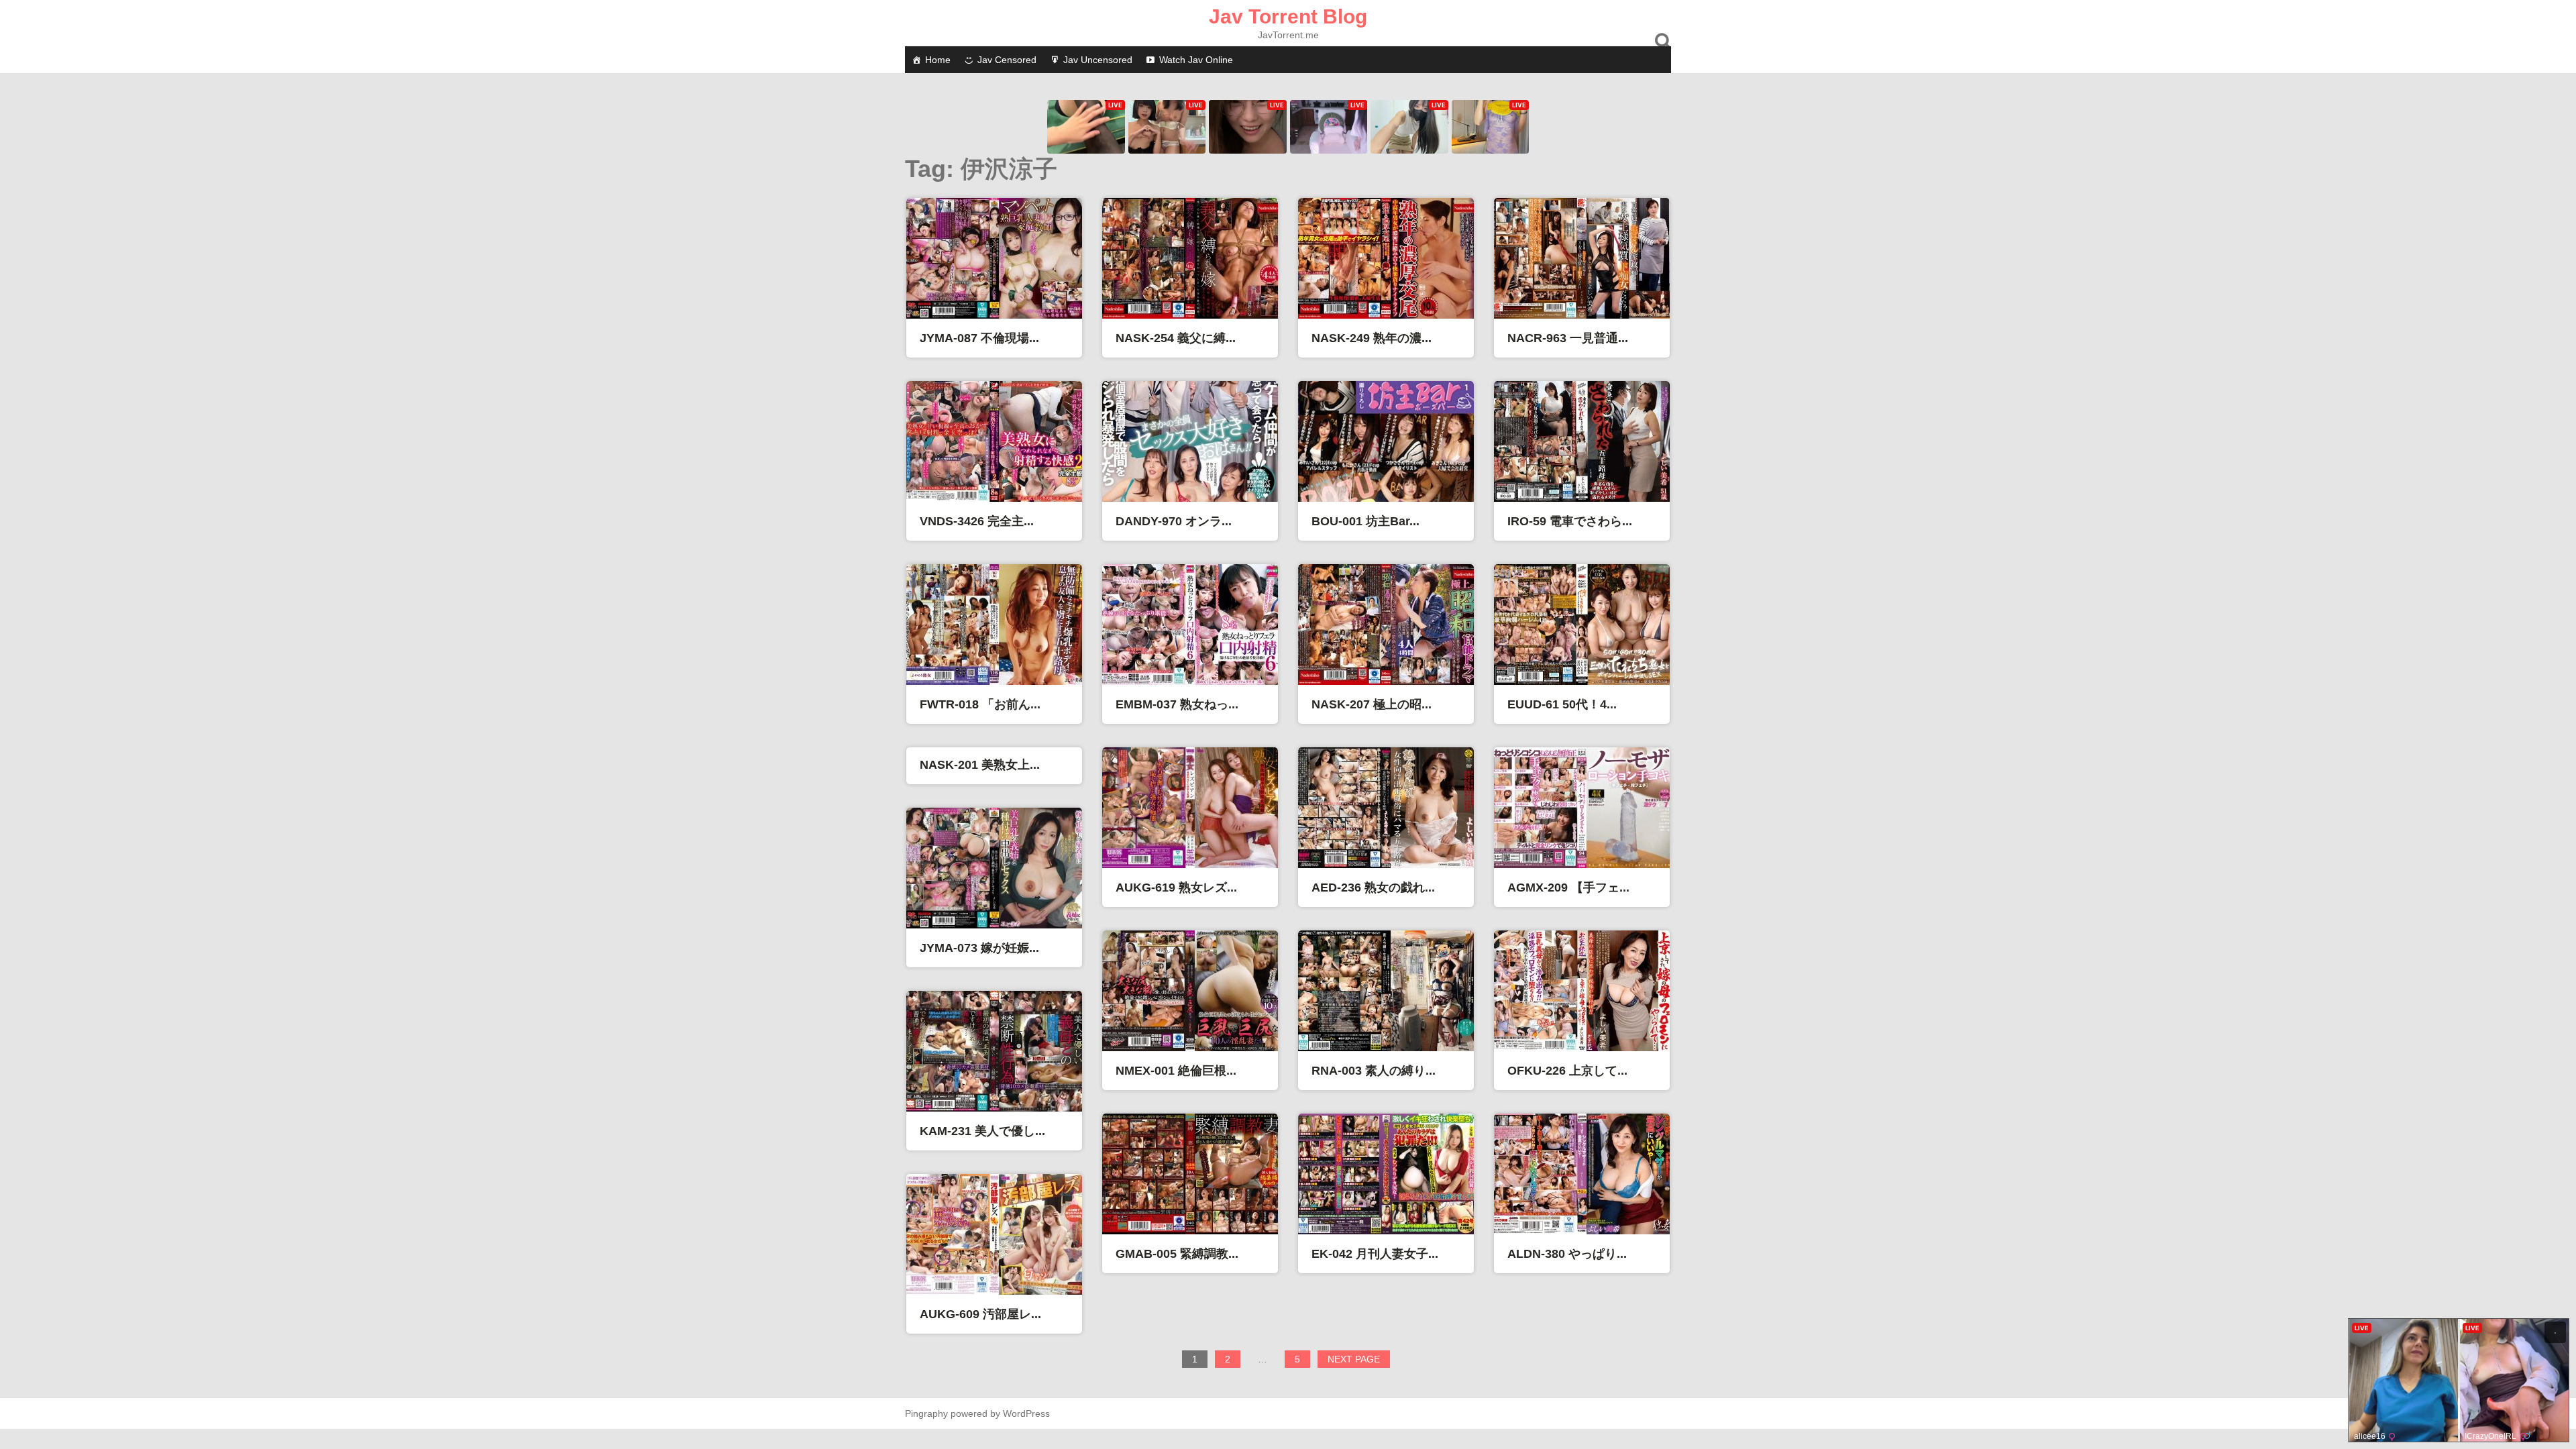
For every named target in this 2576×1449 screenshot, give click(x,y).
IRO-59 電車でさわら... (1570, 521)
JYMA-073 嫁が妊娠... (979, 948)
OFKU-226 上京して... (1567, 1071)
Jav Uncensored (1098, 60)
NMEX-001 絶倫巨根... (1176, 1071)
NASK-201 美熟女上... (980, 765)
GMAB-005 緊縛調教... (1177, 1254)
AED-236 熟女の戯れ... (1373, 888)
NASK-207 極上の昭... (1372, 704)
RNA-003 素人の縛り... (1374, 1071)
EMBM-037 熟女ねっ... (1177, 704)
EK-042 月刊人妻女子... (1375, 1254)
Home (938, 60)
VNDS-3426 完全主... (977, 521)
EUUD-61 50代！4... (1562, 704)
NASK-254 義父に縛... (1176, 338)
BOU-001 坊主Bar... (1365, 521)
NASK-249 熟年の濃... (1372, 338)
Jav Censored (1007, 60)
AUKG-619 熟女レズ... (1176, 888)
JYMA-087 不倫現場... (979, 338)
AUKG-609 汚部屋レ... (980, 1314)
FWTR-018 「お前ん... (980, 704)
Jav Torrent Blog (1288, 16)
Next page (1354, 1359)
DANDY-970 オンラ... (1174, 521)
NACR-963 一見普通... (1568, 338)
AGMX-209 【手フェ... (1568, 888)
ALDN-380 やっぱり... (1567, 1254)
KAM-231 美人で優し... (982, 1131)
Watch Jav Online (1196, 60)
